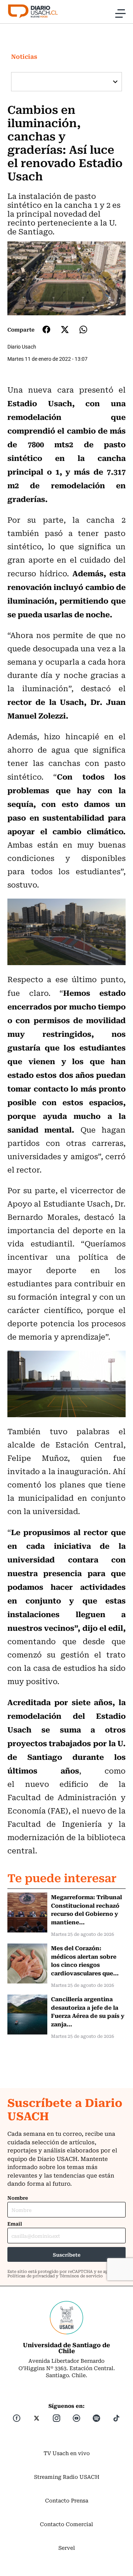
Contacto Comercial (66, 2524)
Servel (67, 2548)
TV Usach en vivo (67, 2453)
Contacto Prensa (67, 2500)
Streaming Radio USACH (67, 2477)
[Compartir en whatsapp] (83, 330)
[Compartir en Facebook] (46, 329)
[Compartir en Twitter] (65, 330)
